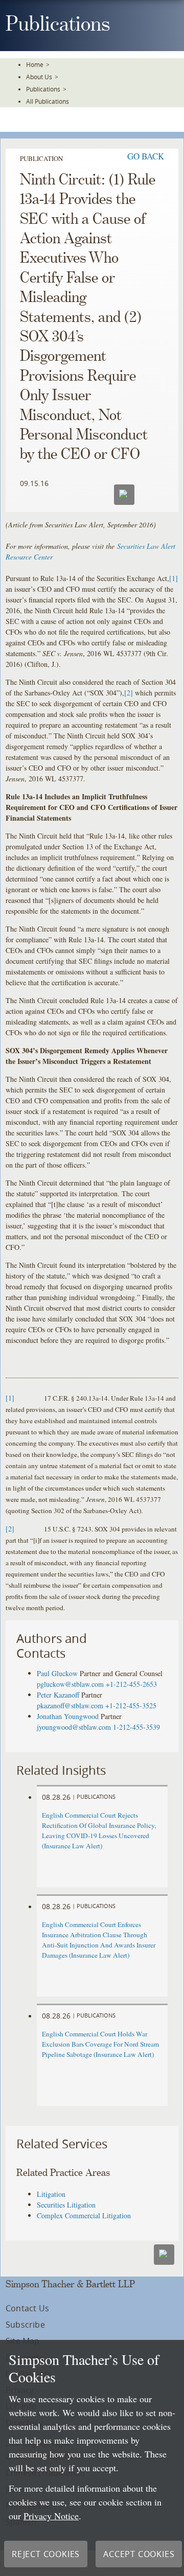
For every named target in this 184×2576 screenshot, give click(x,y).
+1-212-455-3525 (131, 1705)
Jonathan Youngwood (68, 1716)
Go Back (146, 156)
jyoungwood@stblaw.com (74, 1727)
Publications (43, 89)
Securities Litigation (66, 2205)
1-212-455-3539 (136, 1727)
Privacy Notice (51, 2516)
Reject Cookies (46, 2554)
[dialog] (92, 2458)
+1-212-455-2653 (131, 1684)
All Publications (48, 101)
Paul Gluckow (57, 1673)
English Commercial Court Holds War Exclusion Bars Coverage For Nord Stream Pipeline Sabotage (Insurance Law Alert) (100, 2044)
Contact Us (27, 2308)
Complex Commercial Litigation (84, 2215)
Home (35, 64)
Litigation (51, 2194)
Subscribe (25, 2325)
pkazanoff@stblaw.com (70, 1705)
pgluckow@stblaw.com (70, 1684)
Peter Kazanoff (58, 1695)
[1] (174, 578)
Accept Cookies (139, 2554)
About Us (39, 77)
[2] (129, 693)
